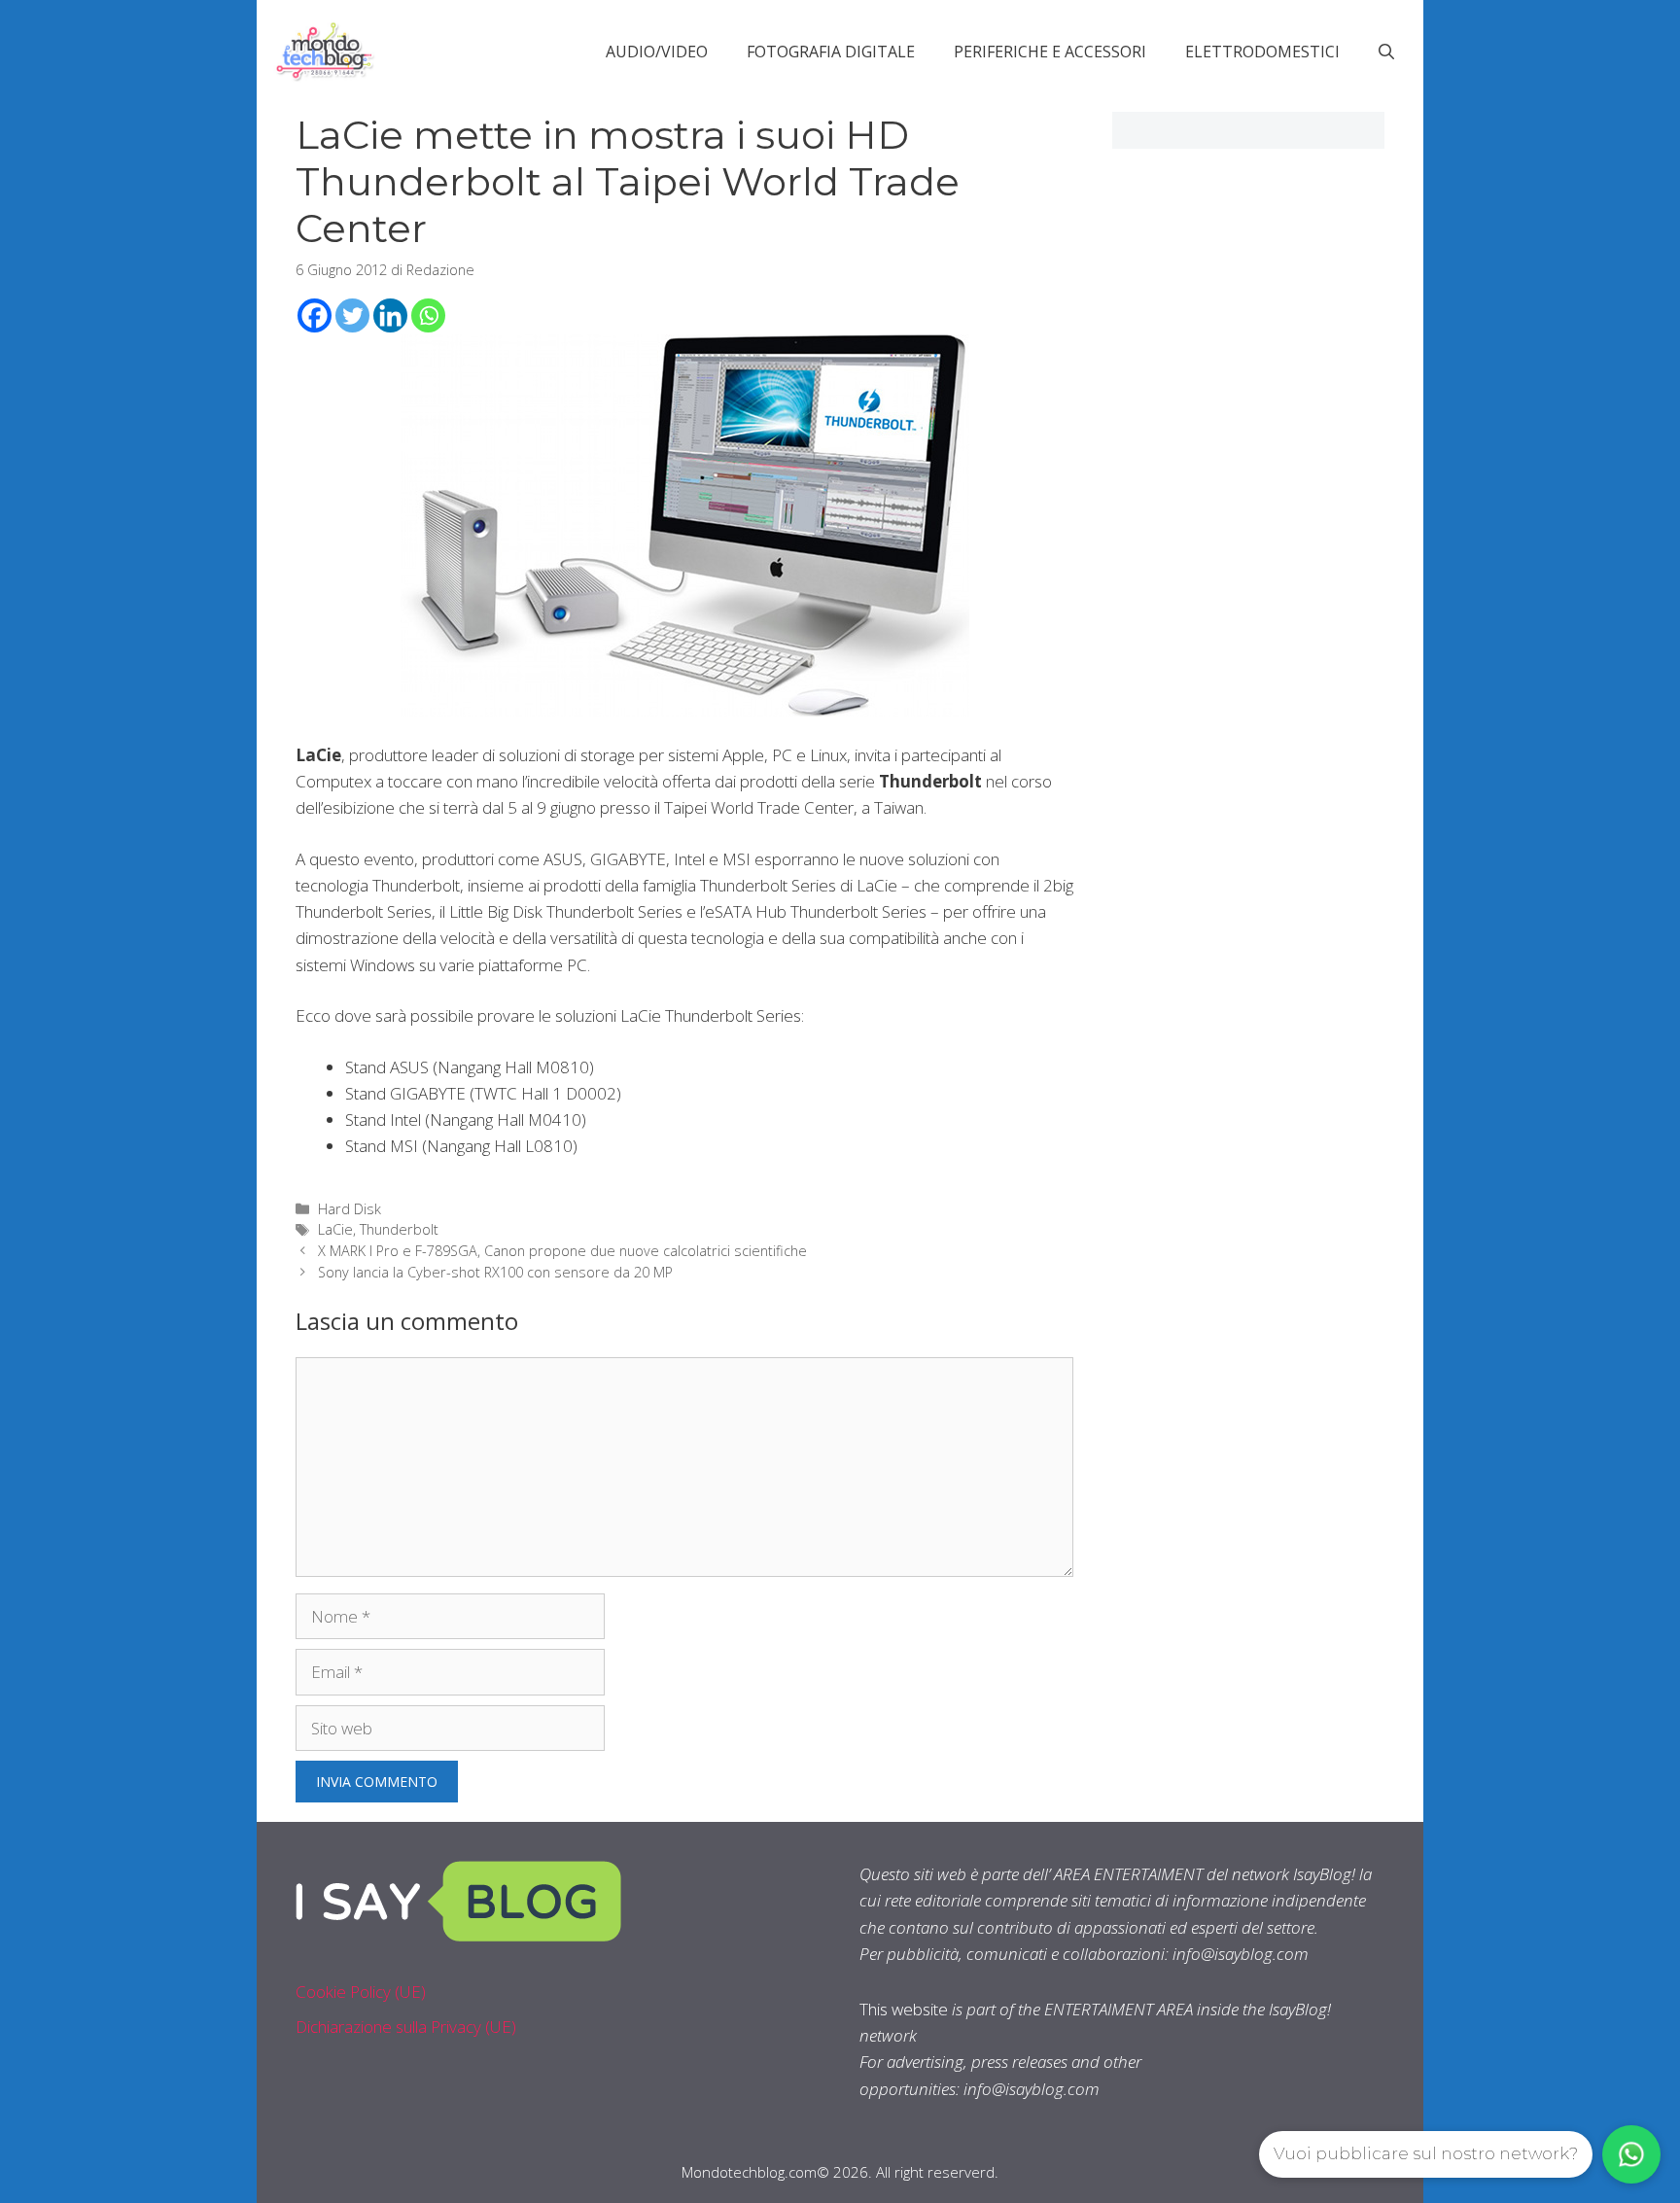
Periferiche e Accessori (1050, 52)
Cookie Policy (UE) (361, 1992)
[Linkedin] (390, 315)
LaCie (335, 1229)
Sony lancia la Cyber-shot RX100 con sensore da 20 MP (495, 1272)
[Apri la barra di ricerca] (1386, 52)
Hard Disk (350, 1209)
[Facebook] (315, 315)
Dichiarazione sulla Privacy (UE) (406, 2027)
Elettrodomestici (1262, 52)
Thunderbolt (399, 1229)
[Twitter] (352, 315)
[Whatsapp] (428, 315)
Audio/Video (657, 52)
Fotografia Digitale (831, 52)
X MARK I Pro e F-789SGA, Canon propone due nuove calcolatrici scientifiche (562, 1251)
